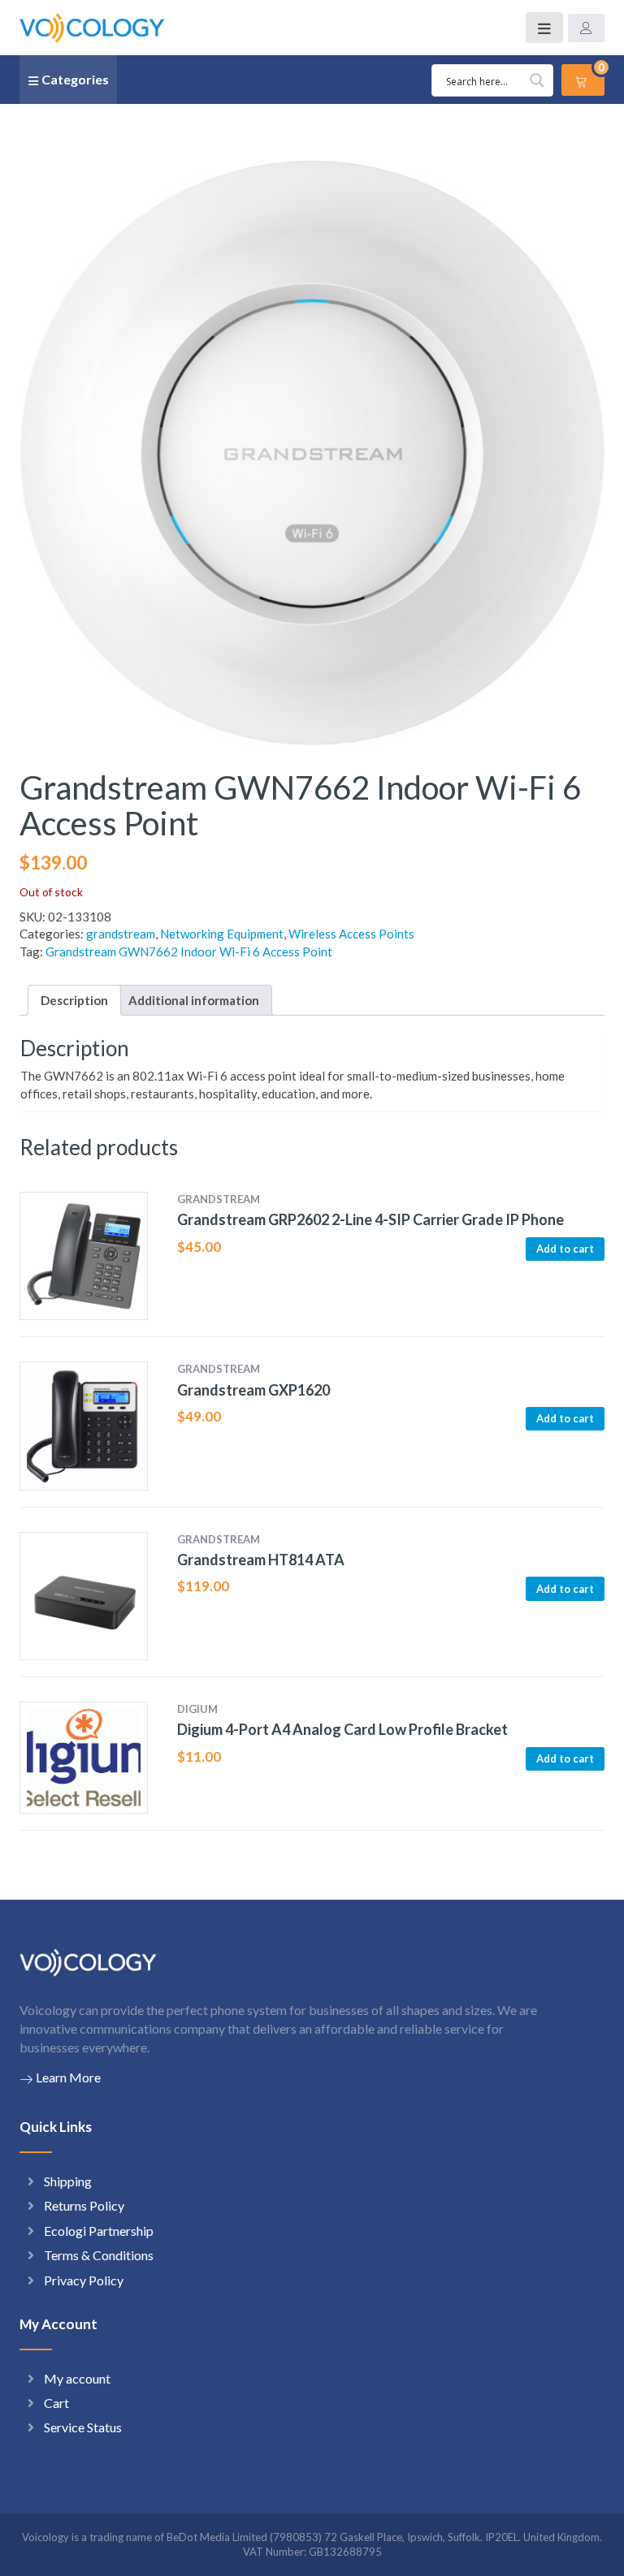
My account (77, 2378)
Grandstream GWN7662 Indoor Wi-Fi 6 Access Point (189, 951)
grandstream (121, 934)
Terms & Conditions (99, 2255)
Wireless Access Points (351, 934)
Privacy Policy (84, 2280)
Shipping (68, 2181)
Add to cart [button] (565, 1249)
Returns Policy (84, 2205)
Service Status (83, 2427)
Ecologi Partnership (99, 2231)
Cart (56, 2403)
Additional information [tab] (194, 1000)
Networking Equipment (222, 934)
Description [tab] (74, 1000)
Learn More (68, 2077)
